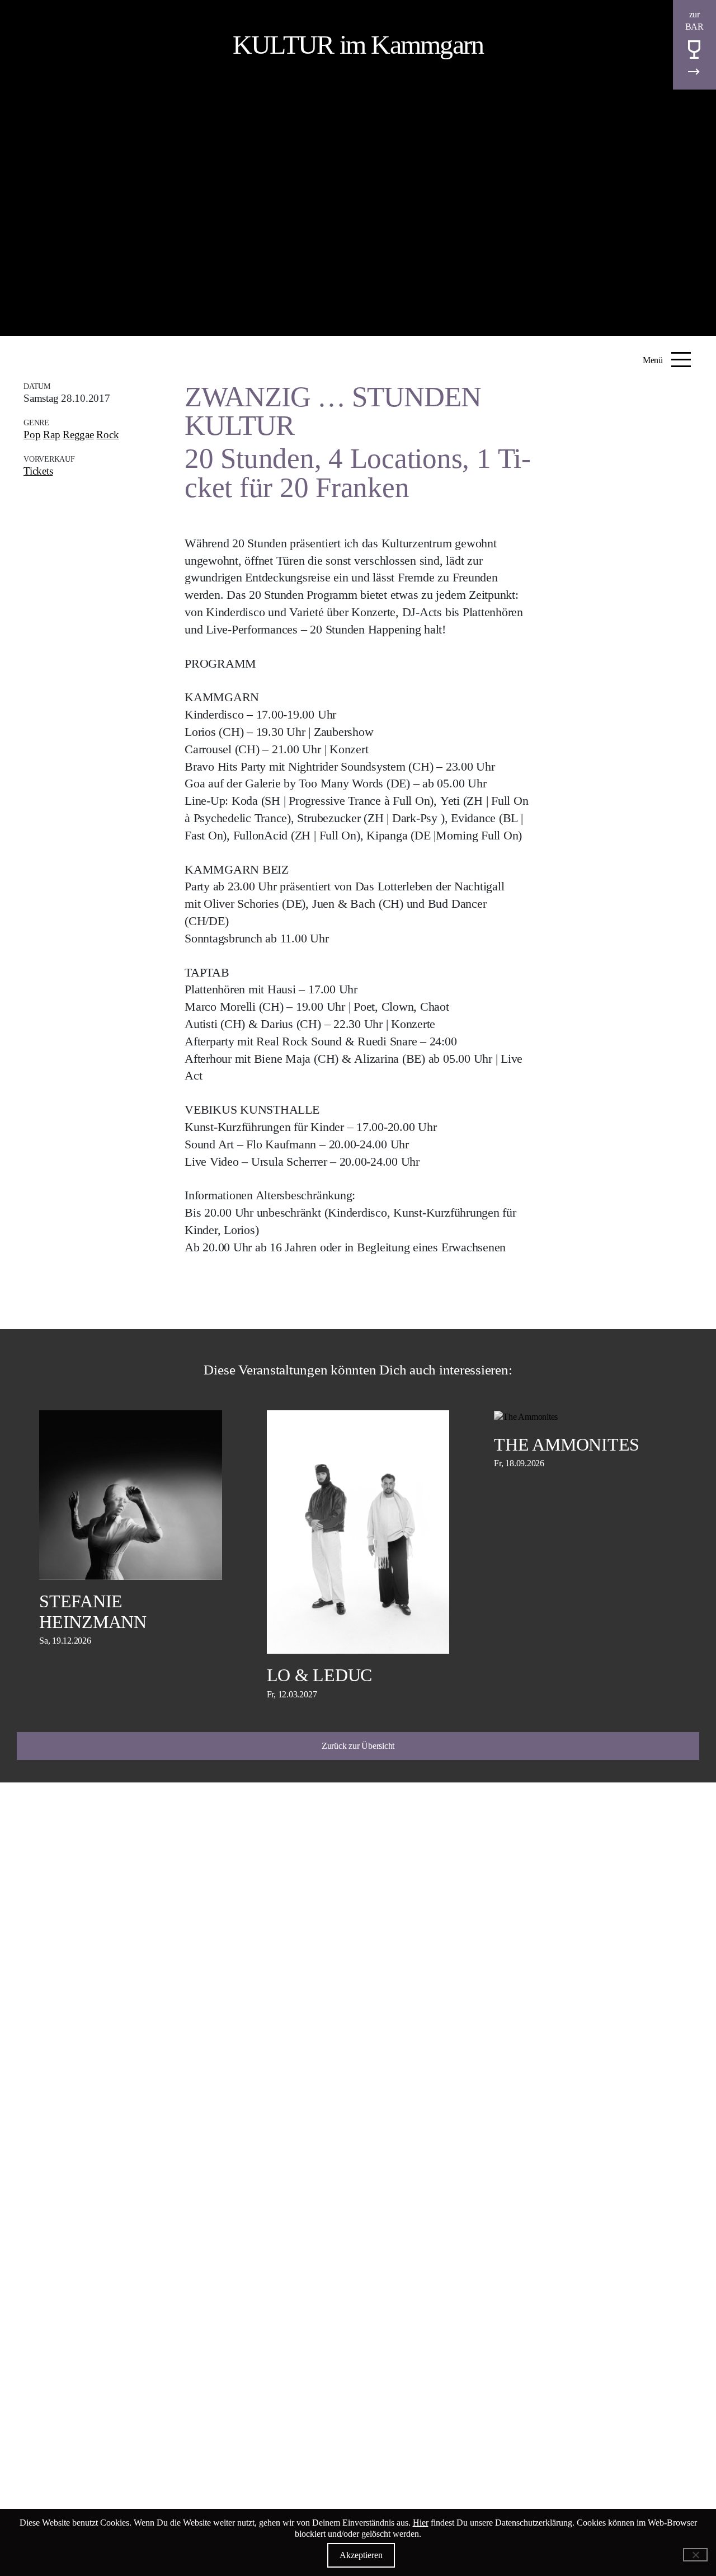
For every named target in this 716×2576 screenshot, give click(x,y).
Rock (107, 435)
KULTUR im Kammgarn (358, 44)
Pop (32, 435)
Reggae (78, 435)
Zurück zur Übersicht (358, 1746)
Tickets (38, 471)
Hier (421, 2523)
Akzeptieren (361, 2555)
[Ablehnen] (695, 2555)
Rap (51, 435)
